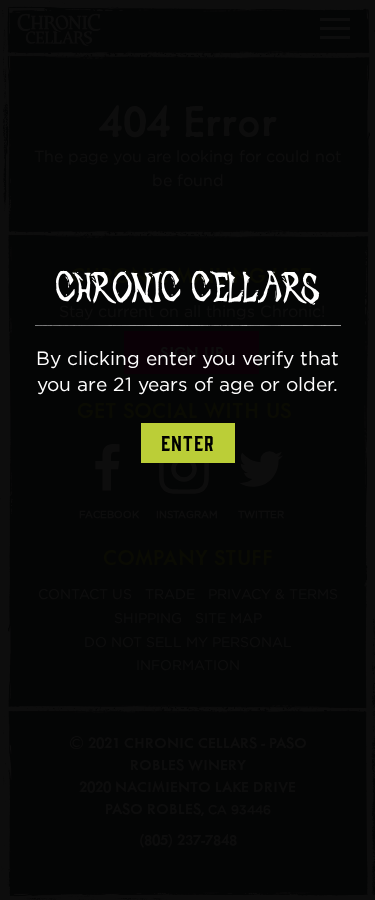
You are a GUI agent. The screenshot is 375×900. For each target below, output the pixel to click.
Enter (188, 444)
